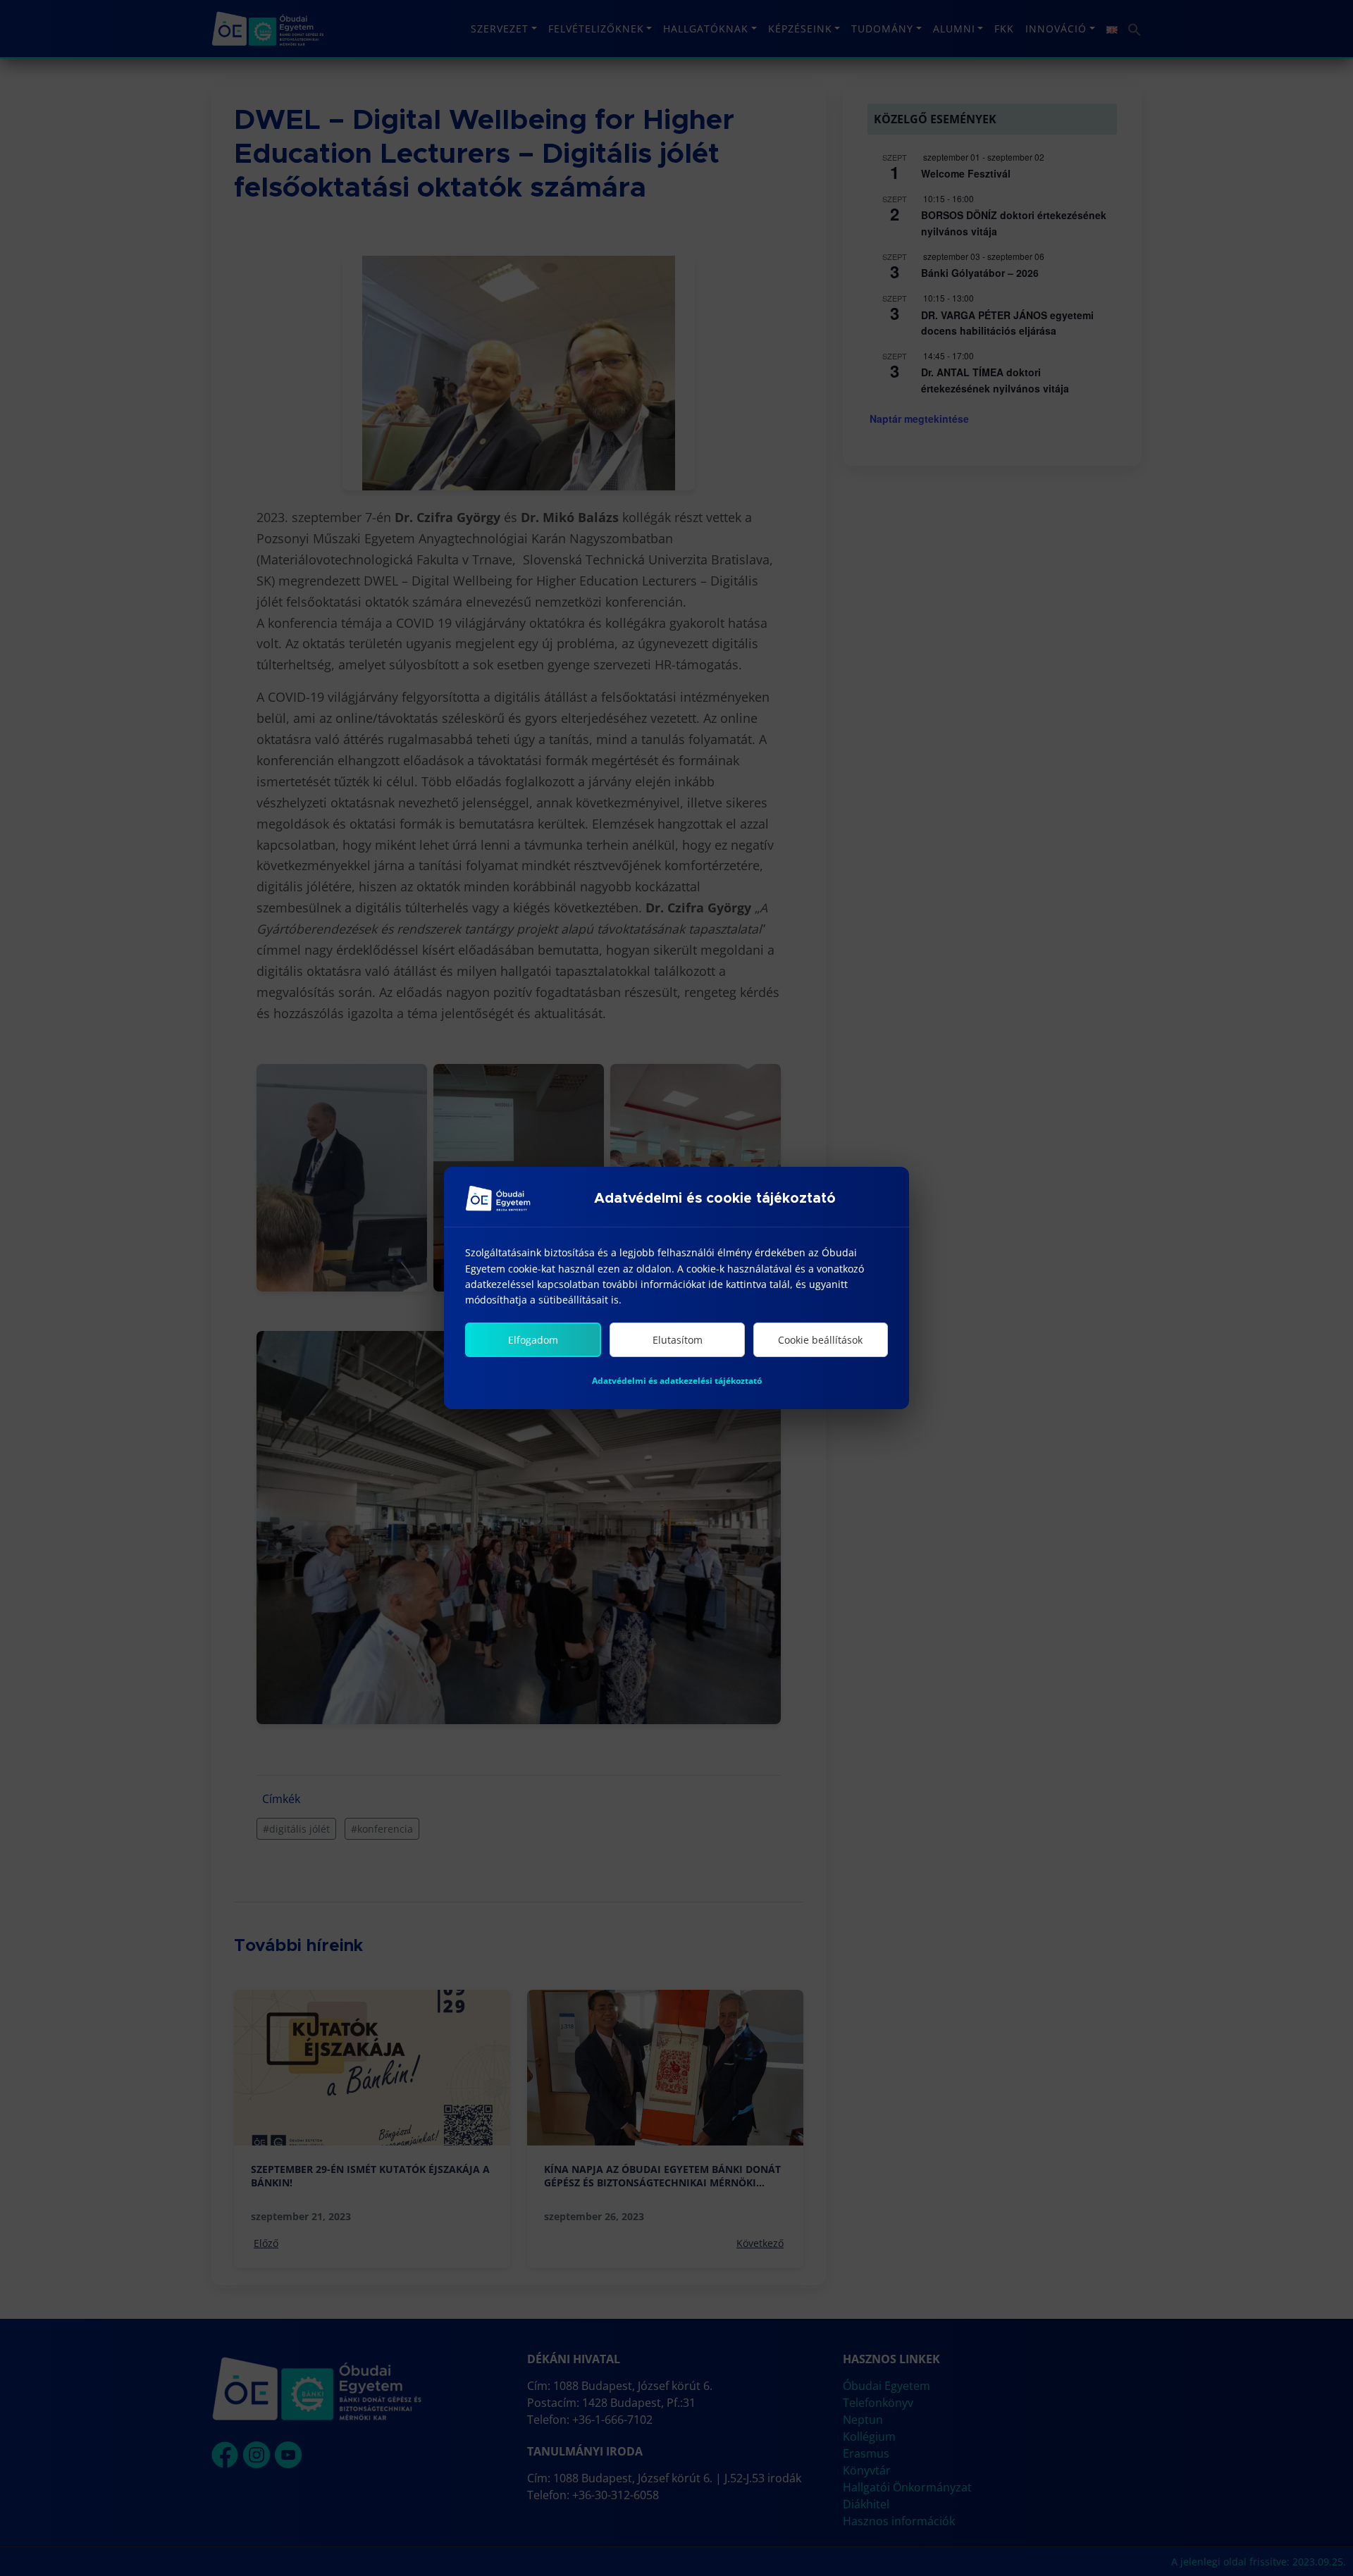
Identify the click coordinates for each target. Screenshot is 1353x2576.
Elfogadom (533, 1340)
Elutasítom (678, 1340)
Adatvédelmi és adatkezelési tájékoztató (677, 1381)
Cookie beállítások (820, 1340)
